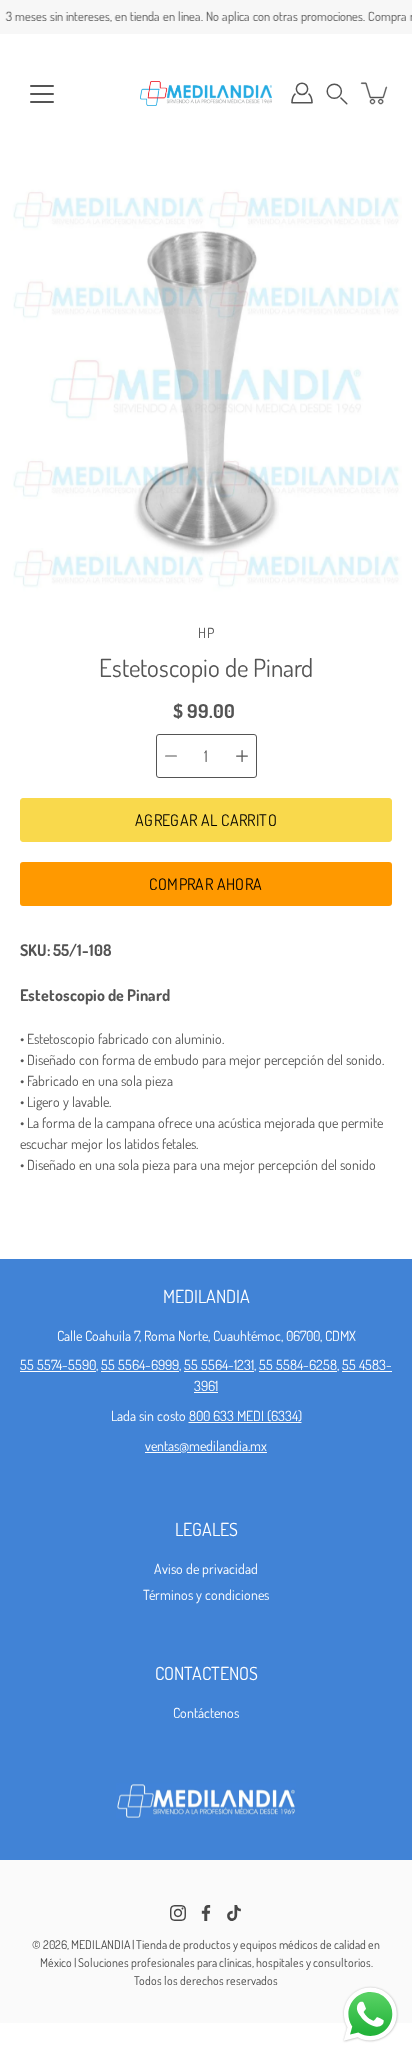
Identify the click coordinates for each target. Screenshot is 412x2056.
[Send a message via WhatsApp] (370, 2014)
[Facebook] (206, 1913)
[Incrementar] (242, 756)
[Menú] (42, 94)
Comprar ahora (205, 884)
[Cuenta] (302, 93)
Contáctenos (206, 1712)
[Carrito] (376, 93)
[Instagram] (178, 1913)
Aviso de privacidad (206, 1568)
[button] (337, 93)
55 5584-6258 (298, 1364)
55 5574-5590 (58, 1364)
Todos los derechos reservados (206, 1980)
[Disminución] (171, 756)
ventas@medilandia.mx (206, 1445)
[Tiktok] (234, 1913)
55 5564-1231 (219, 1364)
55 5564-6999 (140, 1364)
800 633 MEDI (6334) (245, 1415)
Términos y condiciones (206, 1594)
